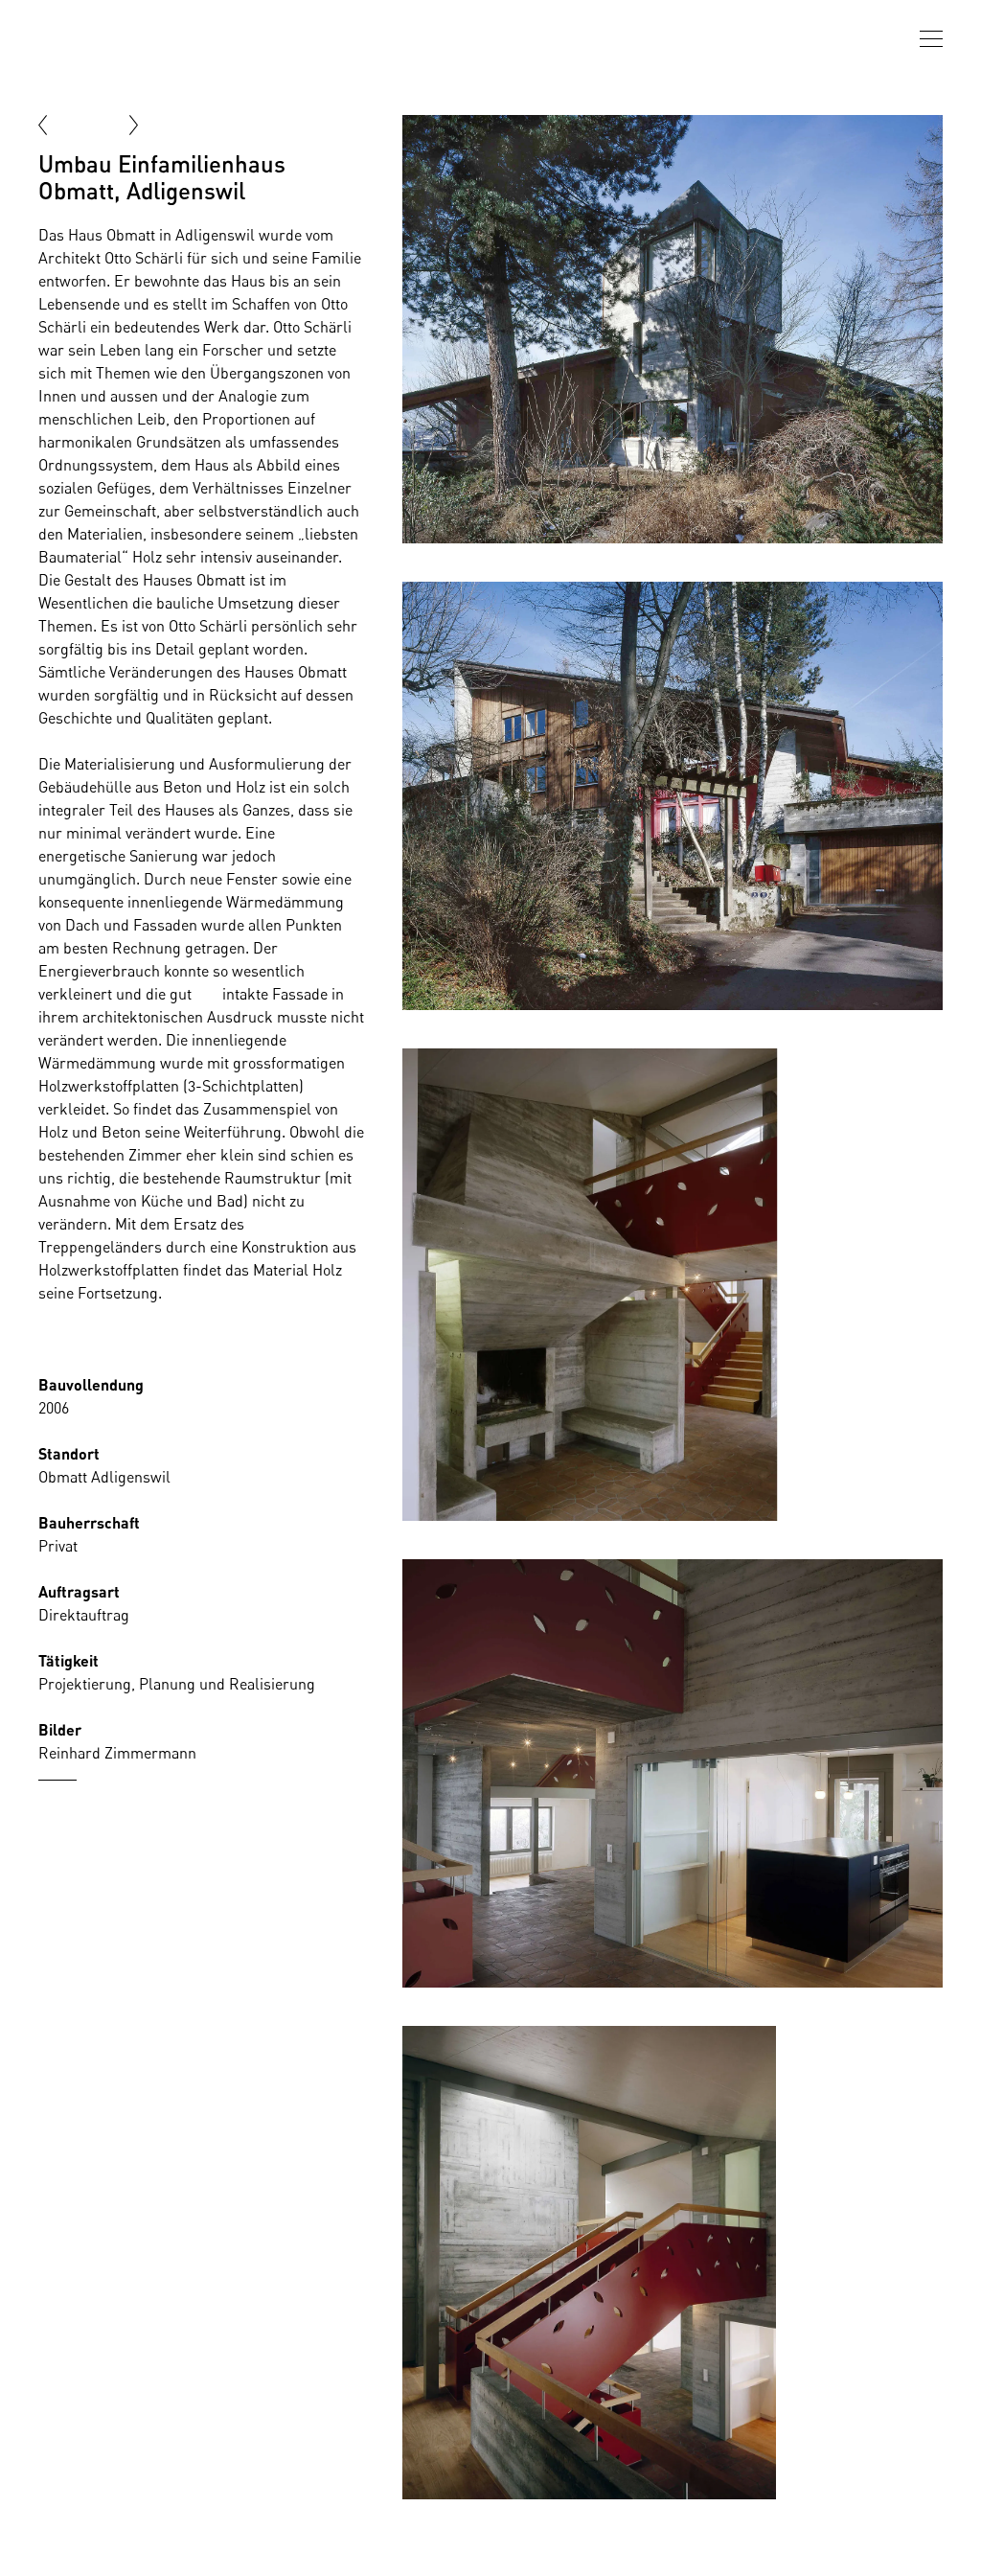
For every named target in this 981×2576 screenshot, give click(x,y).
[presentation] (931, 39)
